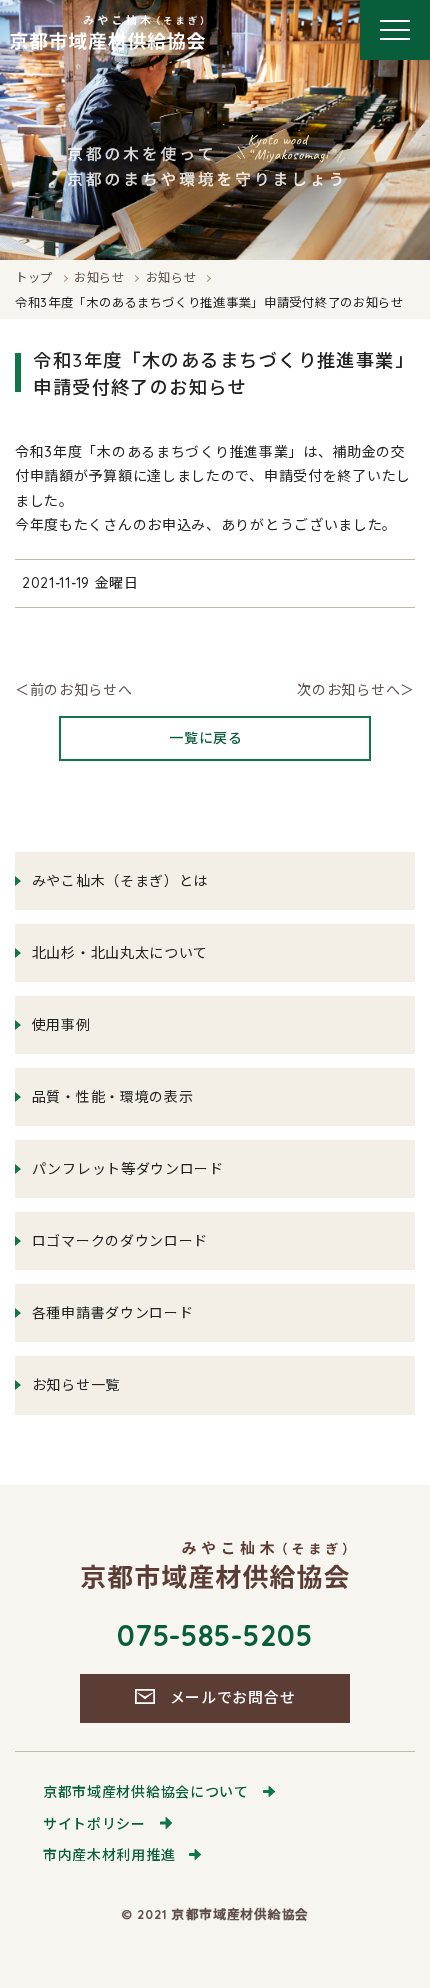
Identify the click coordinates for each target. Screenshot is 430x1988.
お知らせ (99, 277)
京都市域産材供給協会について (146, 1792)
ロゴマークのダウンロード (120, 1241)
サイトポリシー (94, 1824)
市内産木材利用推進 (109, 1855)
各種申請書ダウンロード (113, 1313)
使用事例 (61, 1025)
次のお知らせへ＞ (356, 690)
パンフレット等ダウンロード (128, 1169)
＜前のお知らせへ (74, 690)
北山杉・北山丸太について (120, 953)
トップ (34, 277)
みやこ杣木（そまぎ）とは (120, 881)
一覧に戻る (206, 738)
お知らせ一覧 (76, 1385)
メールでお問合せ (233, 1697)
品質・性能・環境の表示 (113, 1097)
